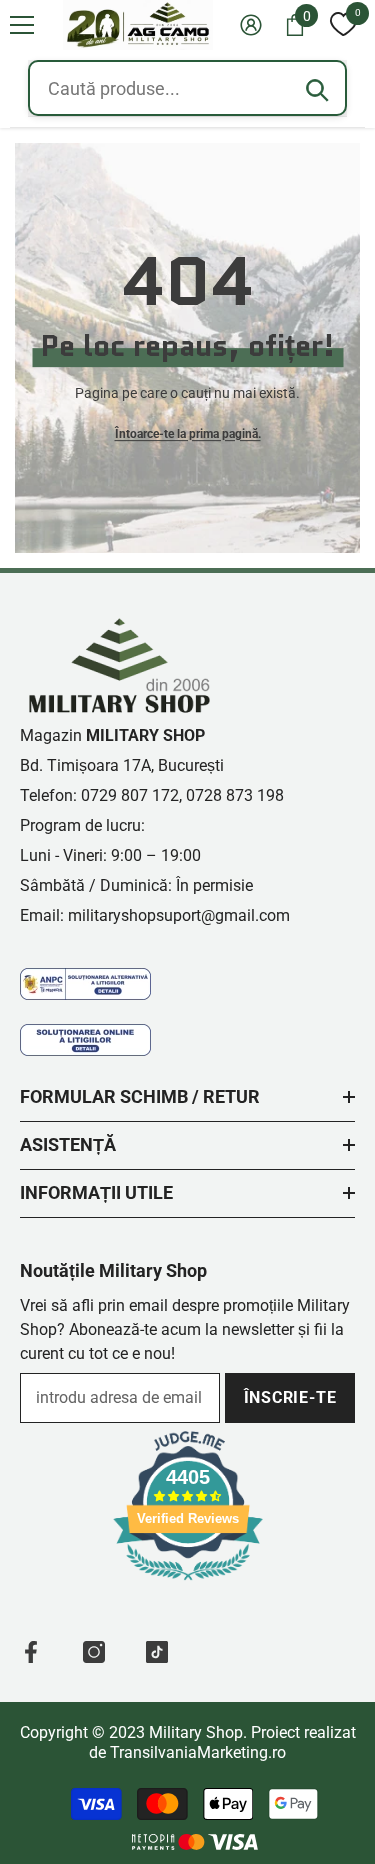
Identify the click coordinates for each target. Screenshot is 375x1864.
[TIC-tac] (157, 1652)
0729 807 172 (130, 795)
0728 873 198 (235, 795)
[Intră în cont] (251, 25)
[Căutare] (317, 90)
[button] (22, 25)
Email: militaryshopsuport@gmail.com (155, 915)
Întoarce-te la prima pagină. (188, 434)
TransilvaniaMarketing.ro (198, 1752)
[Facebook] (31, 1652)
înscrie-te (290, 1397)
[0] (343, 25)
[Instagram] (94, 1652)
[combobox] (187, 88)
